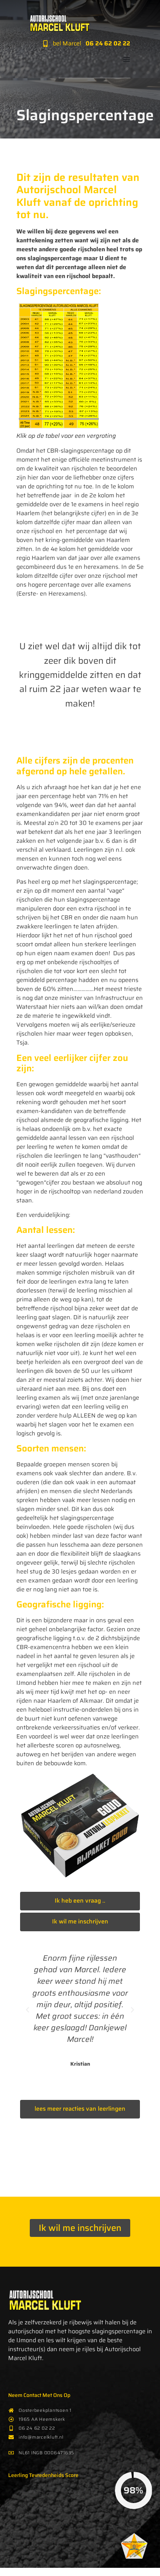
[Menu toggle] (127, 59)
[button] (28, 2010)
